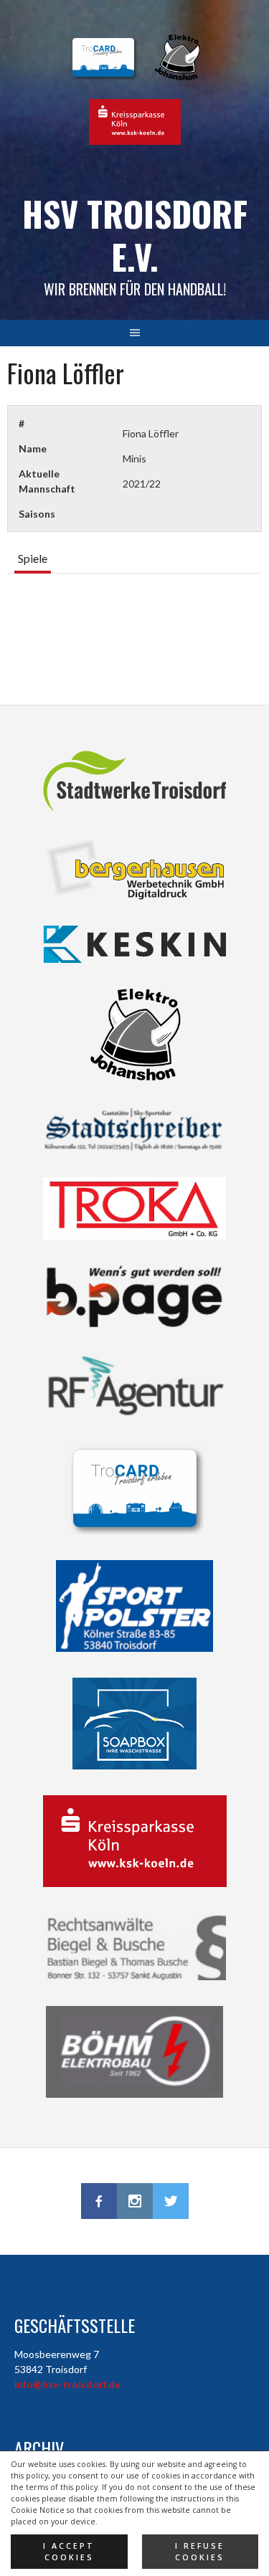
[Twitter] (171, 2201)
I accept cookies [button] (69, 2552)
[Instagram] (135, 2201)
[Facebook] (99, 2201)
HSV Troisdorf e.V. (135, 235)
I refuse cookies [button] (200, 2552)
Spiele (33, 558)
